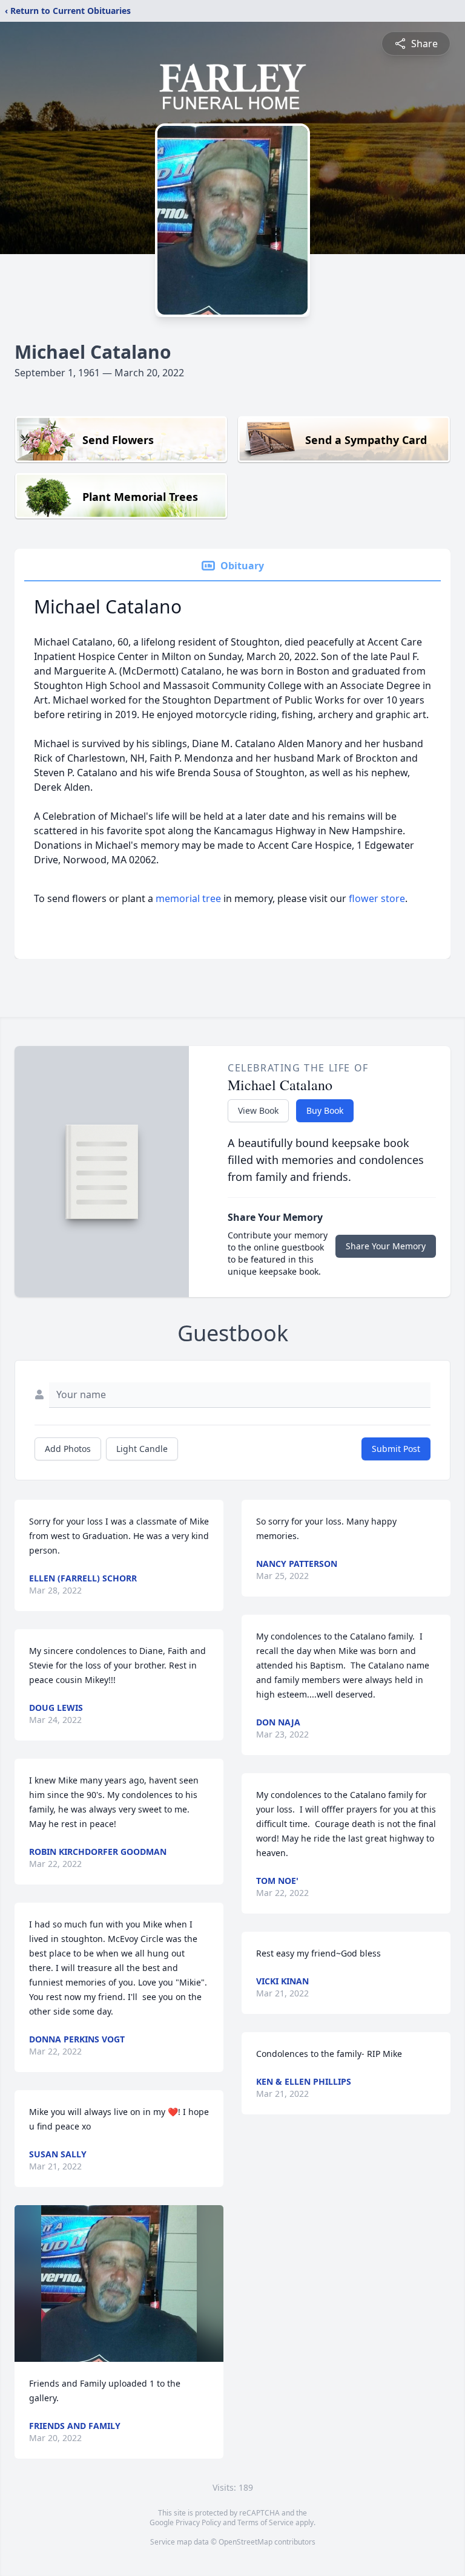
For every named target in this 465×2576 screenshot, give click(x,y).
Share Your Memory (386, 1246)
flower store (377, 898)
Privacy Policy (198, 2522)
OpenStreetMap (246, 2542)
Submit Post (396, 1449)
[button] (119, 2283)
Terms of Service (265, 2522)
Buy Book (325, 1110)
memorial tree (188, 898)
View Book (258, 1110)
